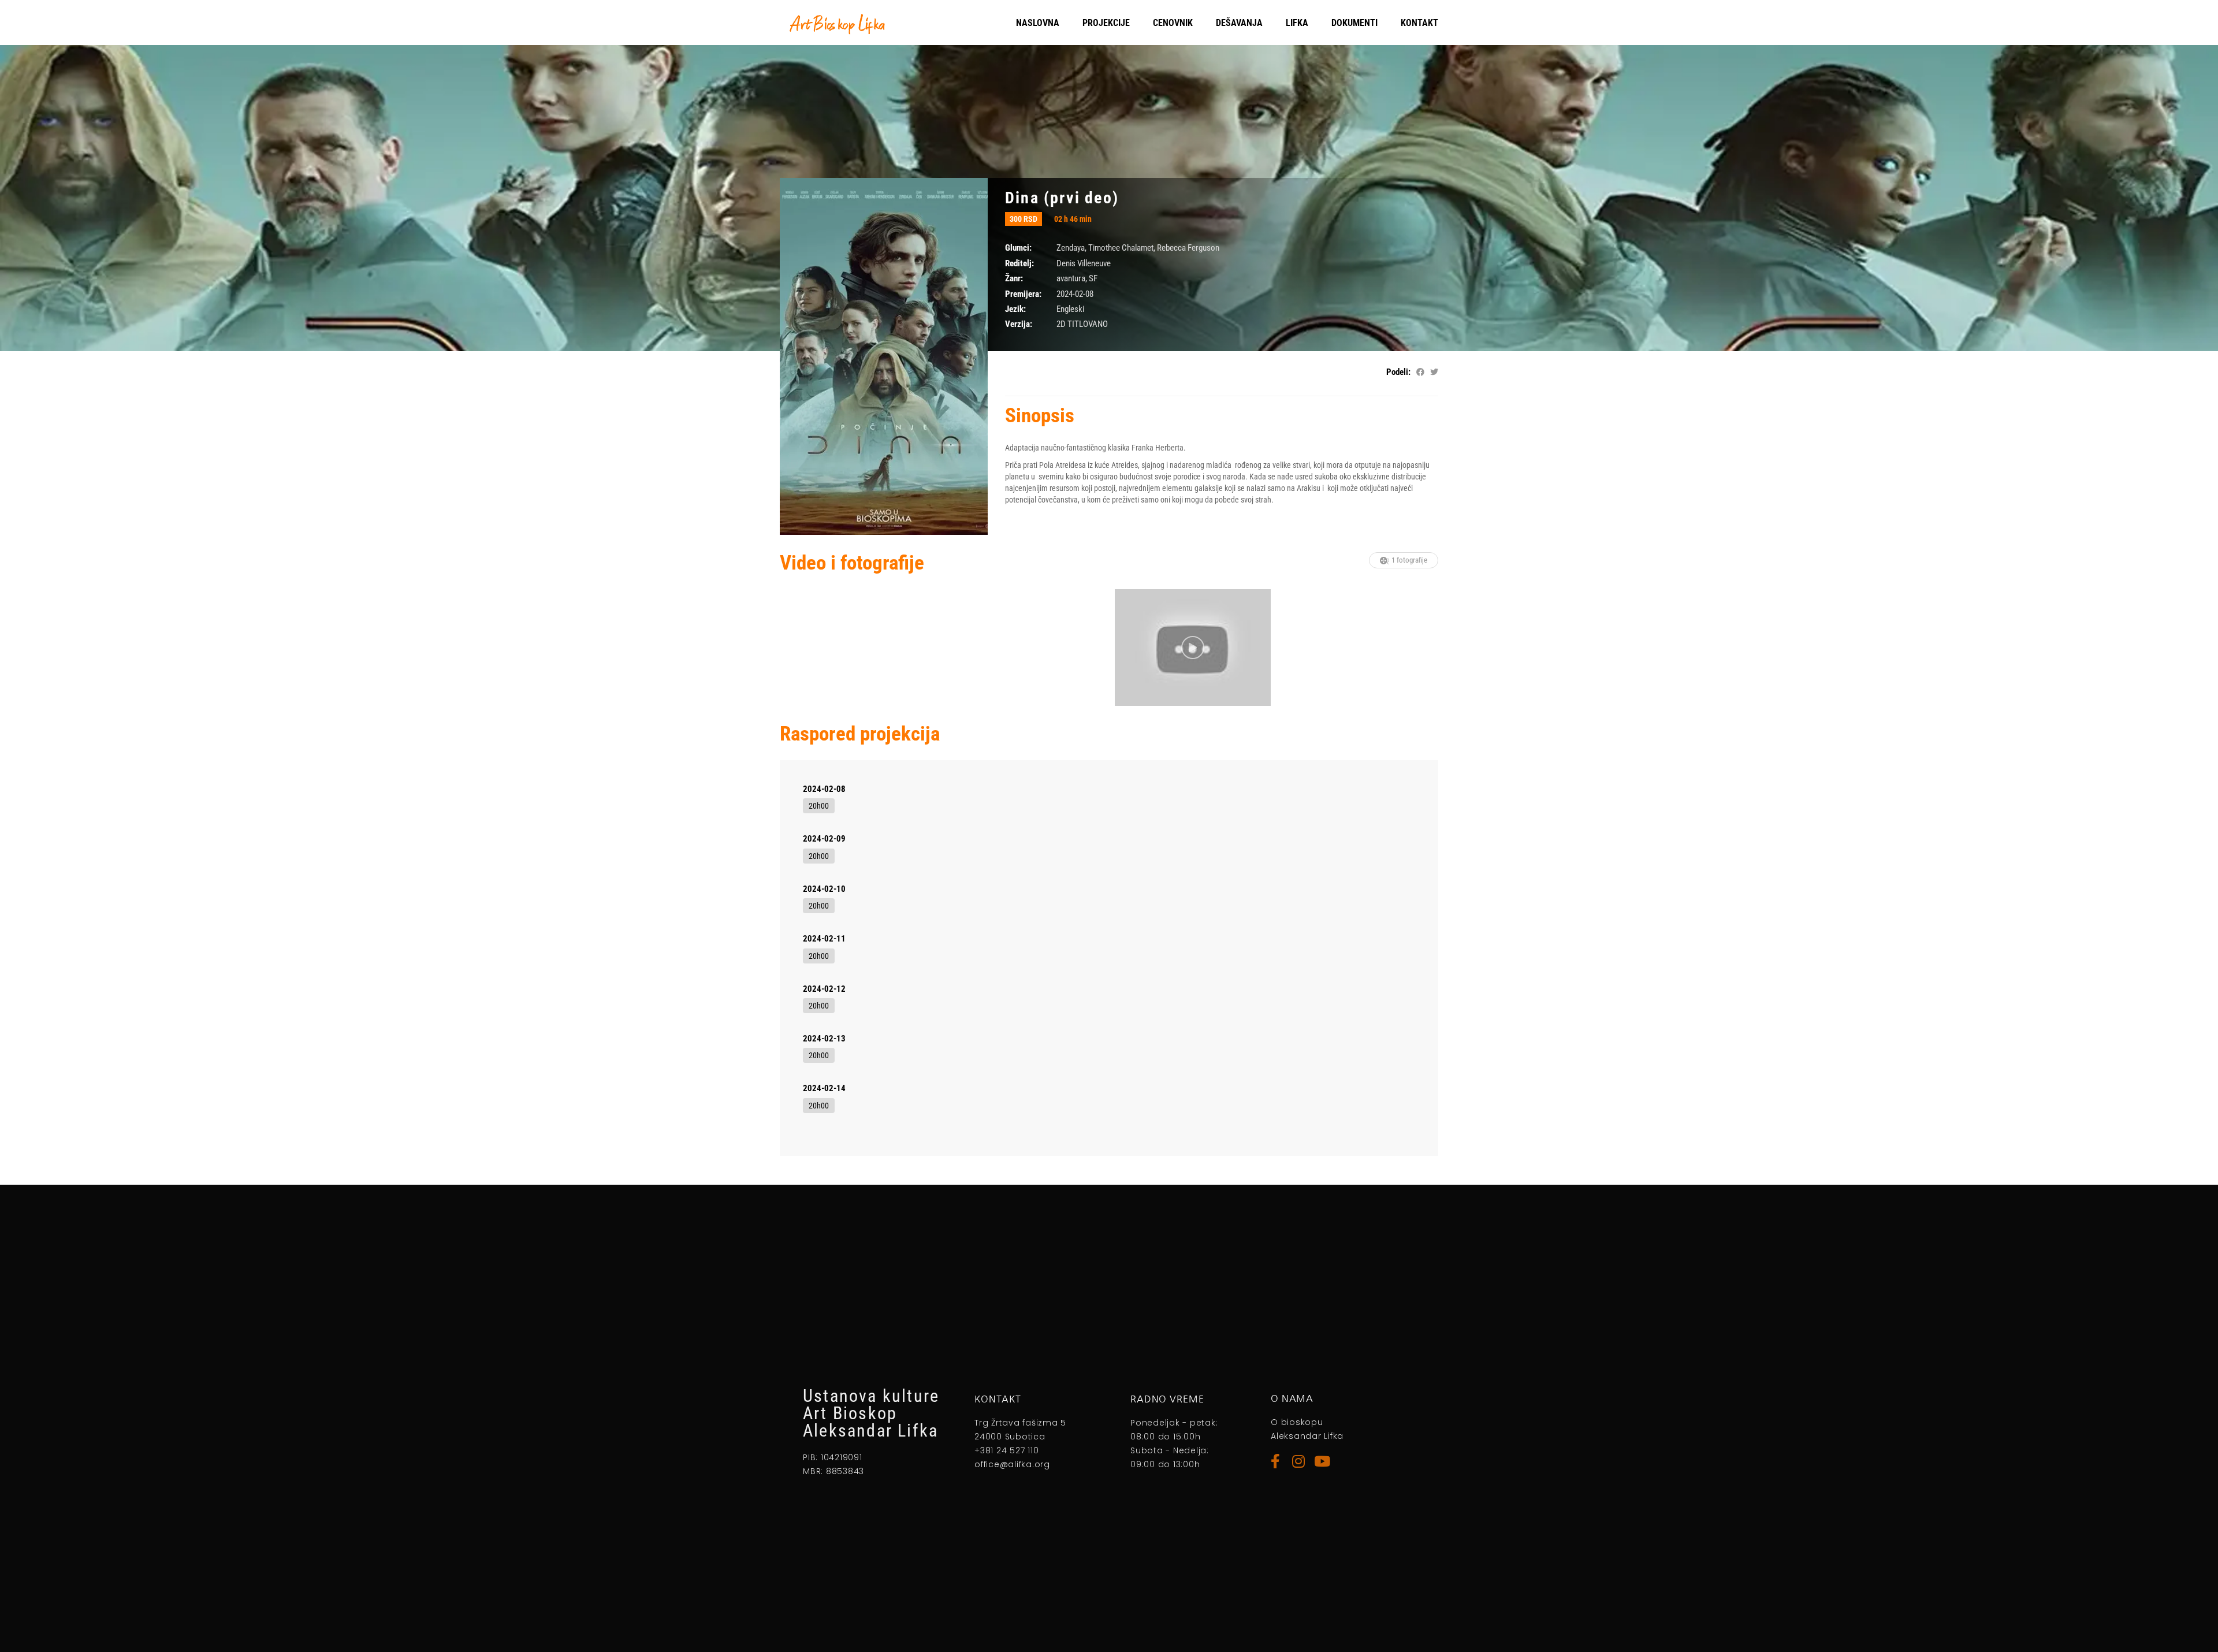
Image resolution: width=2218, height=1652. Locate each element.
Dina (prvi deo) (1062, 198)
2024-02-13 (824, 1039)
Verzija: (1019, 324)
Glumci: (1018, 248)
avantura (1071, 278)
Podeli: (1398, 372)
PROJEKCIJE (1106, 23)
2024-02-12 (824, 989)
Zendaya (1071, 248)
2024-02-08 (824, 789)
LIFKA (1297, 23)
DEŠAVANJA (1239, 23)
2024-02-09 (824, 839)
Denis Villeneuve (1084, 263)
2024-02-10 (824, 889)
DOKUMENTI (1354, 23)
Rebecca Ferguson (1188, 248)
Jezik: (1015, 309)
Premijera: (1023, 294)
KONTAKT (1419, 23)
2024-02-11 (824, 939)
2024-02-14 (824, 1088)
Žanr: (1014, 278)
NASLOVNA (1038, 23)
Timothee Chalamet (1121, 248)
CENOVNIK (1173, 23)
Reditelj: (1019, 263)
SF (1093, 278)
